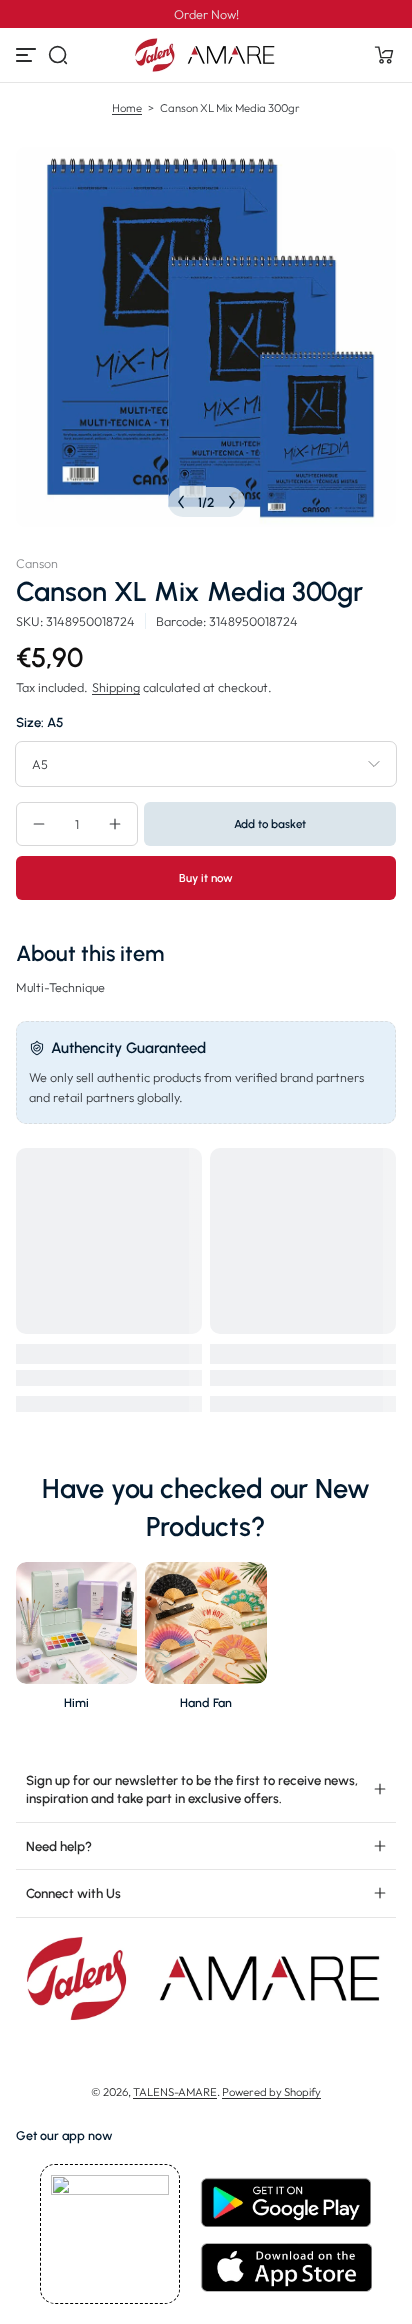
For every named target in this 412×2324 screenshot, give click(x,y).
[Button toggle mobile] (28, 55)
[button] (58, 55)
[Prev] (181, 502)
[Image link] (76, 1641)
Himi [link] (76, 1702)
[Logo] (206, 55)
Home (127, 108)
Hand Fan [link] (206, 1702)
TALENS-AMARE (175, 2092)
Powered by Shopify (271, 2092)
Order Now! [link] (206, 14)
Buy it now (206, 878)
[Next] (232, 502)
